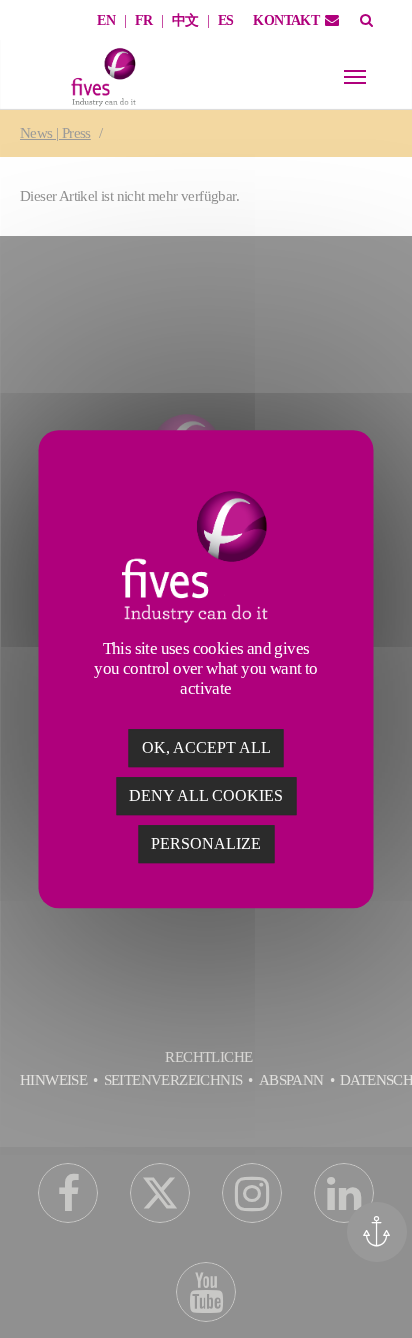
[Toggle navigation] (355, 77)
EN (106, 20)
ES (226, 20)
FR (144, 20)
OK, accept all (206, 747)
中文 (185, 20)
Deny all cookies (206, 795)
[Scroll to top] (384, 1295)
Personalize (206, 843)
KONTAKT (286, 20)
